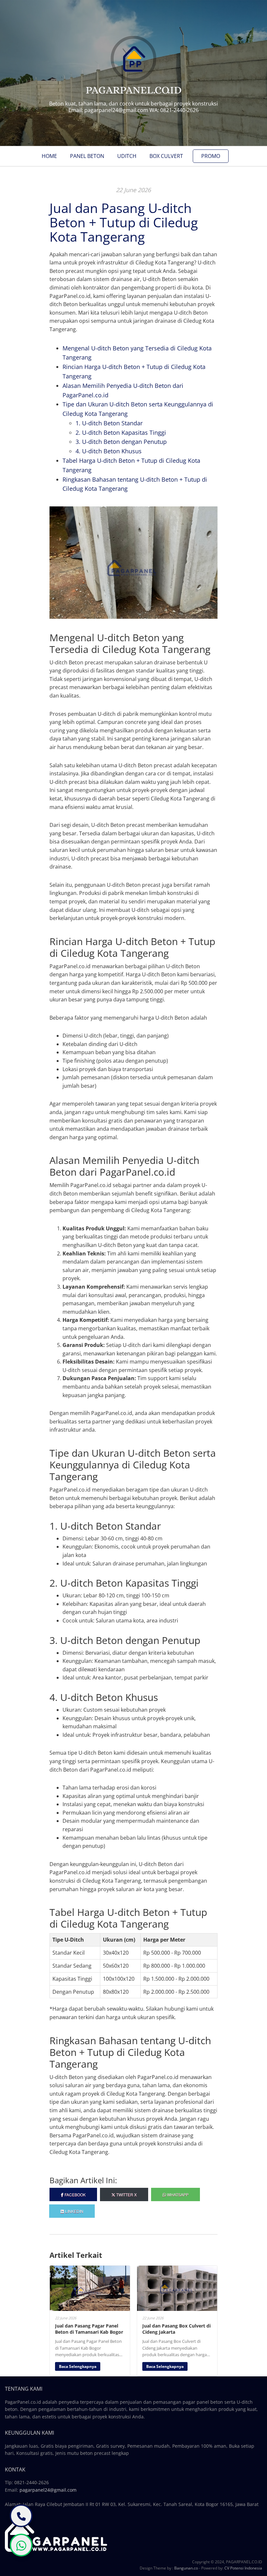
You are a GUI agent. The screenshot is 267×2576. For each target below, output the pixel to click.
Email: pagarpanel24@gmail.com (108, 110)
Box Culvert (166, 156)
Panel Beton (87, 156)
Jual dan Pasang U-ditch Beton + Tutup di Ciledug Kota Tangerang (124, 222)
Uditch (127, 156)
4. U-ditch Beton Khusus (109, 451)
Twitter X (126, 2194)
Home (49, 156)
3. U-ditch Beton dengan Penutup (121, 442)
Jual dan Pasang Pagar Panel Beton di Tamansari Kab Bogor (89, 2329)
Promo (211, 156)
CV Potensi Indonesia (243, 2568)
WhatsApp (177, 2194)
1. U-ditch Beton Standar (109, 423)
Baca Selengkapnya (78, 2366)
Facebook (75, 2194)
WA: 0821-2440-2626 (174, 110)
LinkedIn (74, 2211)
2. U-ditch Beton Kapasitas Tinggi (121, 432)
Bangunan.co (186, 2568)
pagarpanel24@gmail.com (48, 2490)
